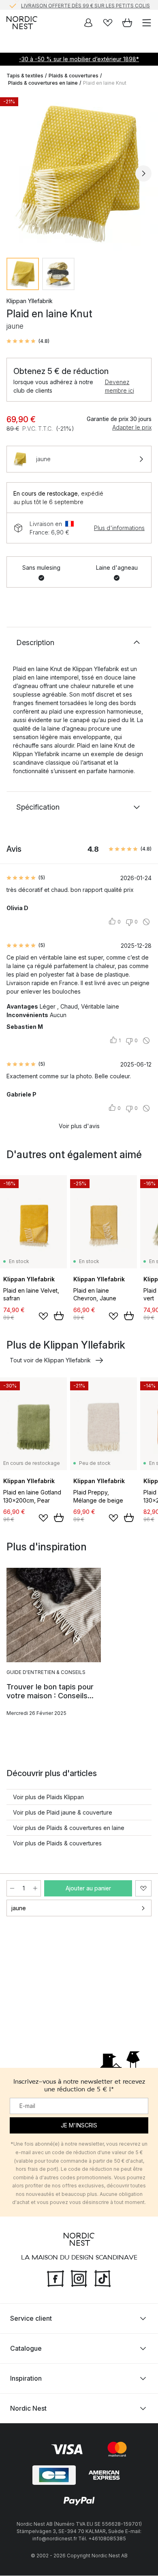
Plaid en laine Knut (105, 83)
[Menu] (147, 23)
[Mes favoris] (108, 23)
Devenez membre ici (120, 386)
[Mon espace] (88, 23)
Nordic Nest (28, 2409)
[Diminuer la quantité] (12, 1888)
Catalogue (26, 2349)
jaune (19, 1908)
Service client (31, 2319)
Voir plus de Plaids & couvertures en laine (69, 1828)
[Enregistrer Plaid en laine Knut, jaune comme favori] (143, 1888)
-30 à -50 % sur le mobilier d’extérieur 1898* (79, 59)
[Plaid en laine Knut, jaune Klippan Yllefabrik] (79, 172)
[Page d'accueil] (22, 23)
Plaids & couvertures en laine (43, 83)
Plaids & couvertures (74, 76)
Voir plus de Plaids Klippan (48, 1797)
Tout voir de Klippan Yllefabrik (50, 1360)
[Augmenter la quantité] (35, 1888)
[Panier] (127, 23)
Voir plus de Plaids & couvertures (57, 1843)
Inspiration (26, 2379)
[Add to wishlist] (43, 1316)
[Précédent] (15, 173)
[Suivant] (143, 173)
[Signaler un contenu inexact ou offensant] (146, 922)
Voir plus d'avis (79, 1126)
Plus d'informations (119, 528)
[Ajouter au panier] (59, 1316)
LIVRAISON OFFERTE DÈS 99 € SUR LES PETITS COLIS (85, 5)
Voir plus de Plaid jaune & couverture (63, 1812)
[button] (28, 341)
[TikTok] (102, 2278)
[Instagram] (79, 2278)
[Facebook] (56, 2278)
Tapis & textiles (25, 76)
